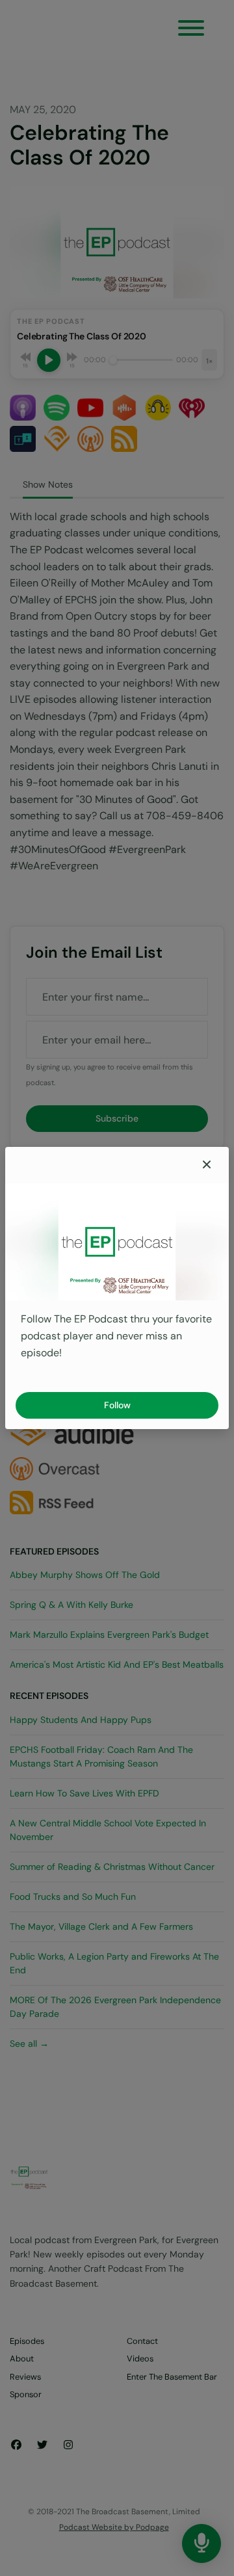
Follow (117, 1405)
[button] (207, 1165)
